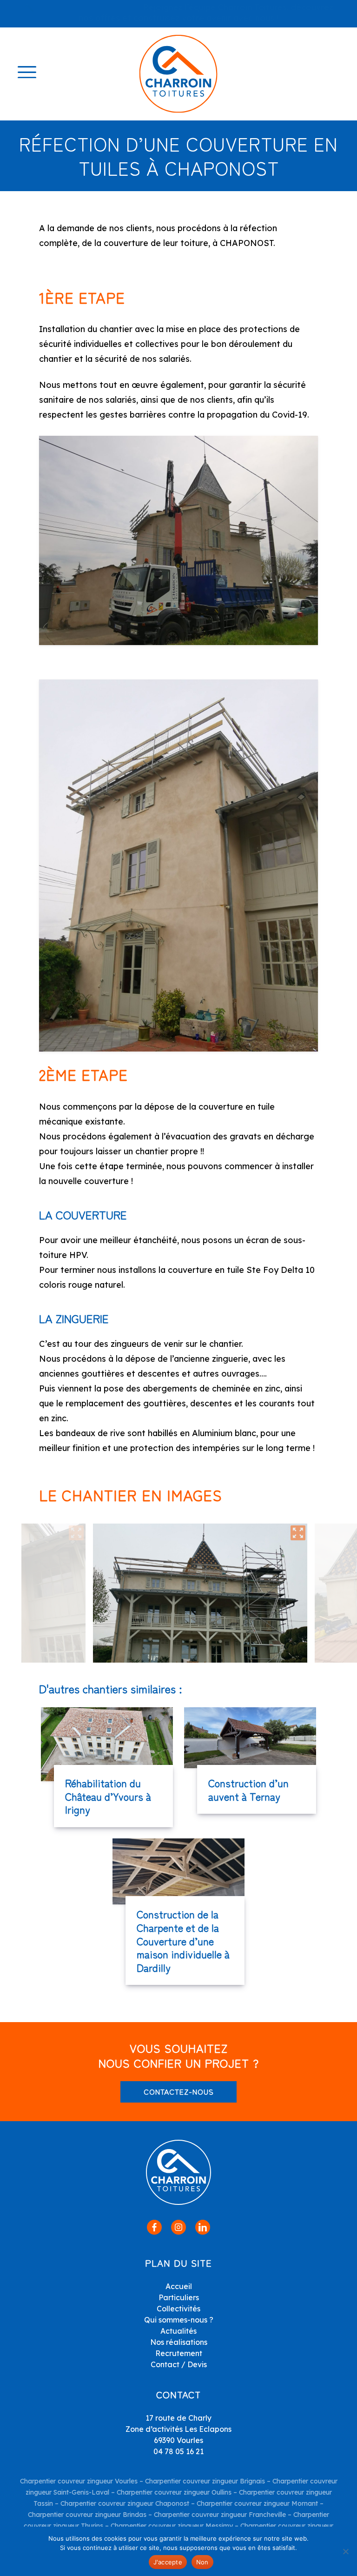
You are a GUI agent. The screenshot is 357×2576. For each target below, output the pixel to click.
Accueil (179, 2286)
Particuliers (179, 2297)
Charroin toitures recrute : (89, 7)
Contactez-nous (179, 2091)
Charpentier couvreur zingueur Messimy (172, 2526)
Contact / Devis (179, 2364)
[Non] (345, 2551)
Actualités (178, 2331)
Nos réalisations (179, 2342)
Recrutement (179, 2353)
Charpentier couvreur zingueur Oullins (174, 2492)
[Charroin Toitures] (178, 74)
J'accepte (168, 2562)
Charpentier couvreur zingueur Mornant (257, 2503)
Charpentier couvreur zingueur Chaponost (125, 2503)
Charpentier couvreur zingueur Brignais (205, 2481)
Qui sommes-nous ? (179, 2320)
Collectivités (178, 2309)
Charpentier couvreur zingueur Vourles (79, 2481)
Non (202, 2562)
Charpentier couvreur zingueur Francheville (220, 2515)
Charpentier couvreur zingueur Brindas (87, 2515)
